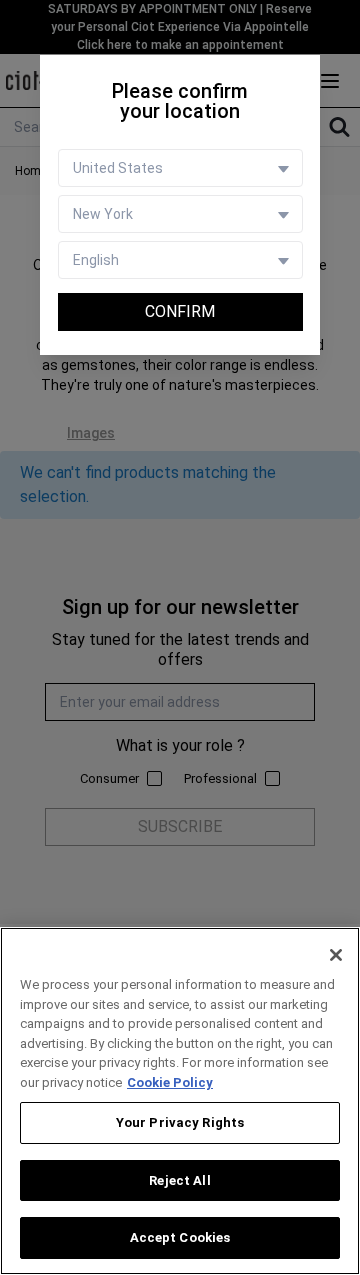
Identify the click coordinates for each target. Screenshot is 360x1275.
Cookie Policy (170, 1082)
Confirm (180, 311)
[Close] (336, 955)
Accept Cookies (180, 1237)
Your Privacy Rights (180, 1122)
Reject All (179, 1180)
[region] (180, 1101)
